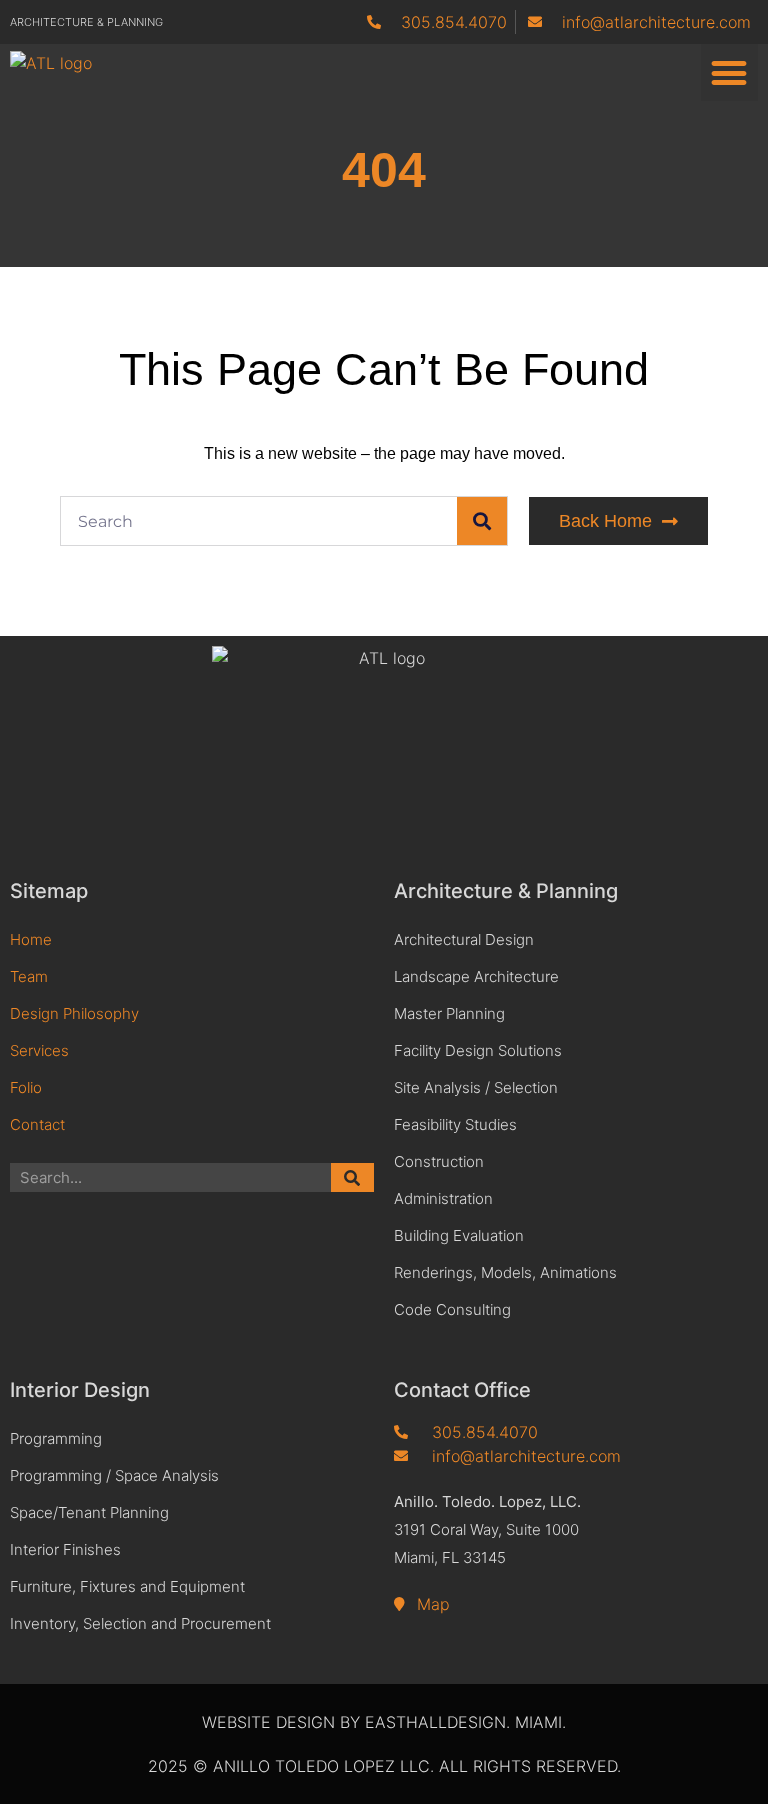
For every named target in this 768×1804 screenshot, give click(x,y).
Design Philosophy (74, 1013)
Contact (37, 1124)
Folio (26, 1087)
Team (29, 976)
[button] (729, 72)
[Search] (482, 521)
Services (39, 1050)
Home (31, 939)
